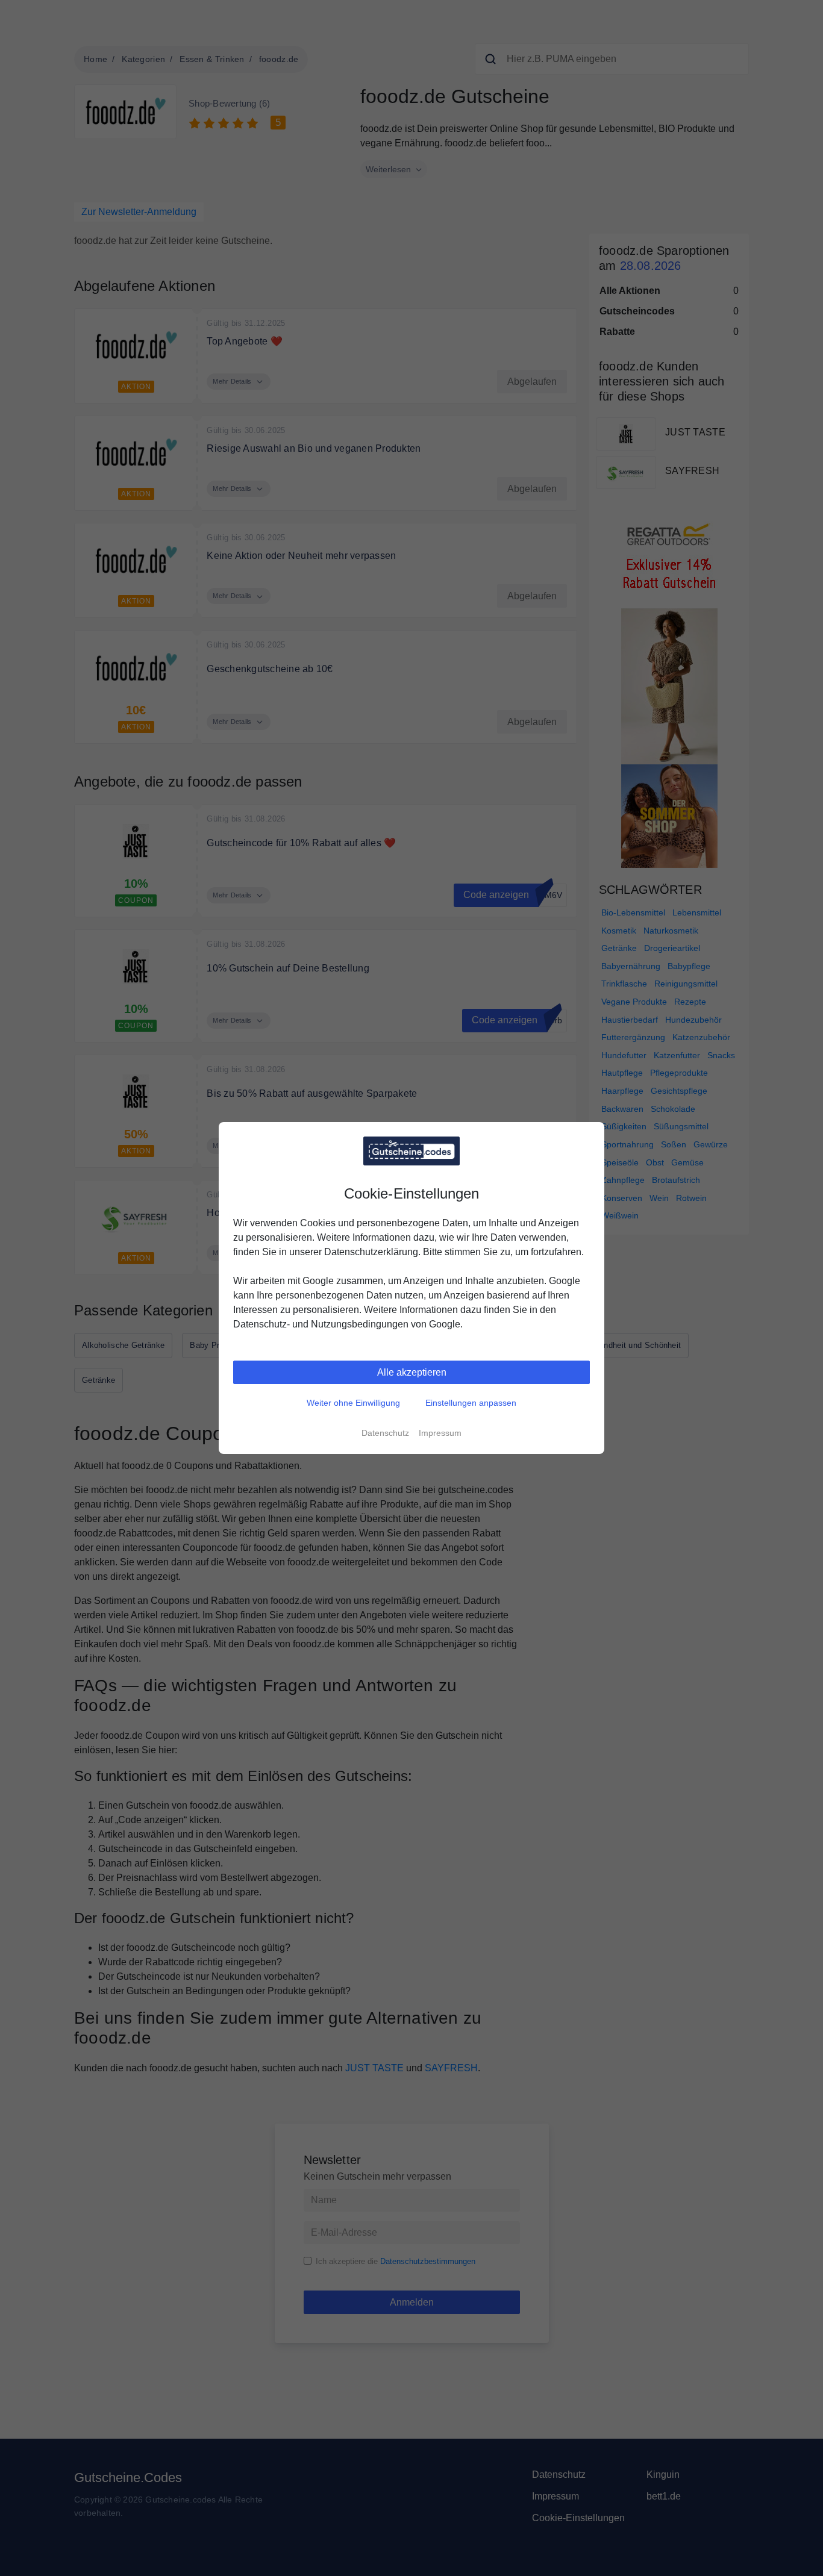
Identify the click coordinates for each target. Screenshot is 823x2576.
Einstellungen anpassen (471, 1403)
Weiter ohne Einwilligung (353, 1403)
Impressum (440, 1433)
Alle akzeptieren (412, 1372)
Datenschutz (385, 1433)
